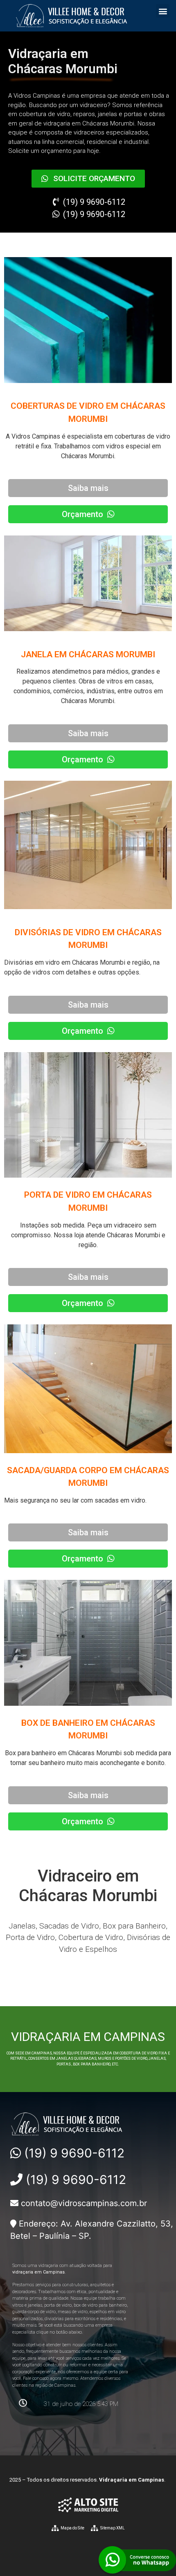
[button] (163, 11)
